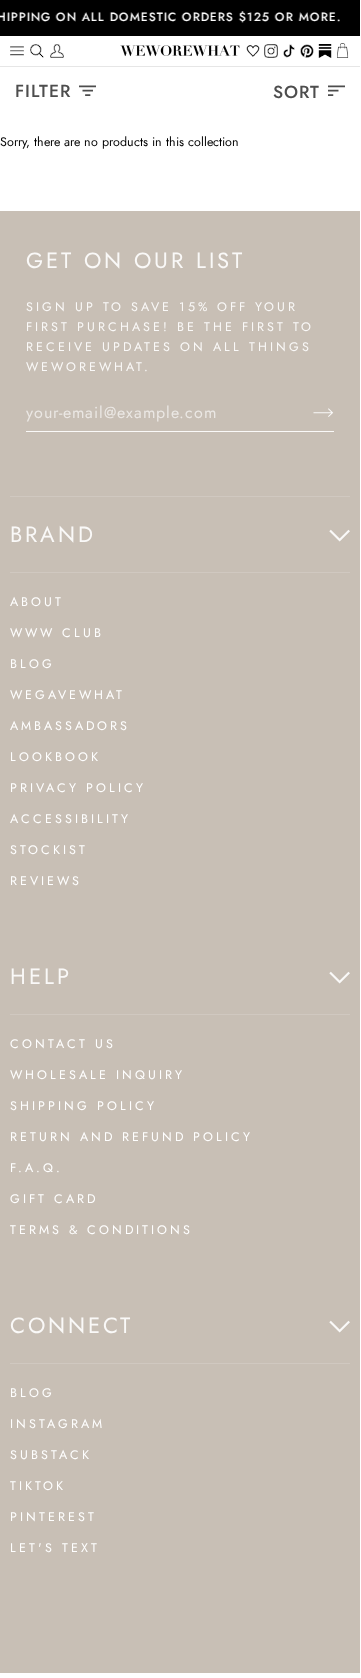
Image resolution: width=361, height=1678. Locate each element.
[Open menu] (20, 51)
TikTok (38, 1486)
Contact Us (63, 1044)
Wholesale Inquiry (97, 1075)
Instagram (57, 1424)
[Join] (307, 413)
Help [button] (41, 976)
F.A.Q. (36, 1168)
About (37, 602)
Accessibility (70, 819)
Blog (32, 664)
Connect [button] (71, 1325)
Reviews (46, 881)
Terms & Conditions (101, 1230)
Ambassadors (70, 726)
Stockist (49, 850)
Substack (51, 1455)
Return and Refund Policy (131, 1137)
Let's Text (55, 1548)
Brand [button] (53, 534)
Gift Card (54, 1199)
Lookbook (55, 757)
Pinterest (53, 1517)
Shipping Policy (83, 1106)
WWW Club (57, 633)
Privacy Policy (78, 788)
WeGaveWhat (67, 695)
